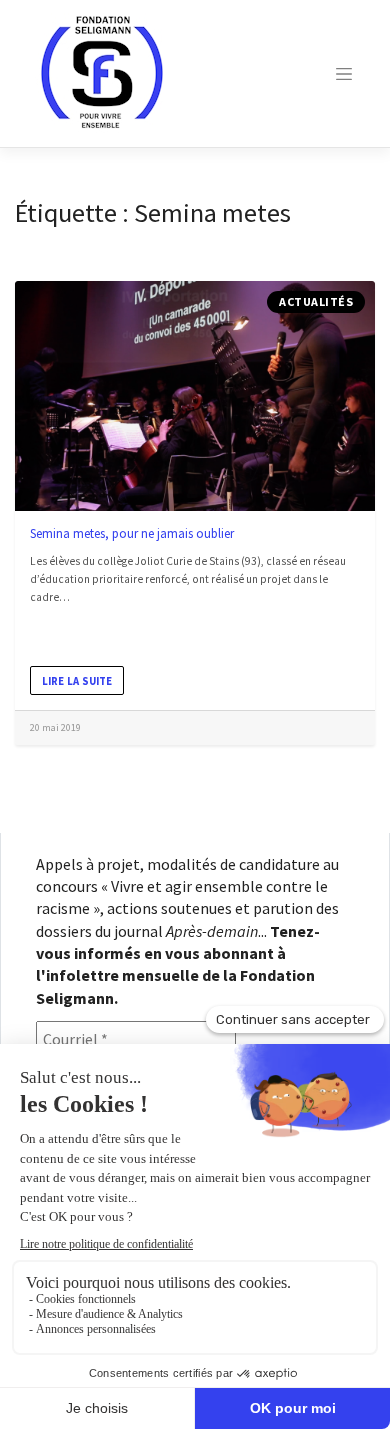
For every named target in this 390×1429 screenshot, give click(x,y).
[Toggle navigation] (344, 74)
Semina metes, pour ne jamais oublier (132, 533)
